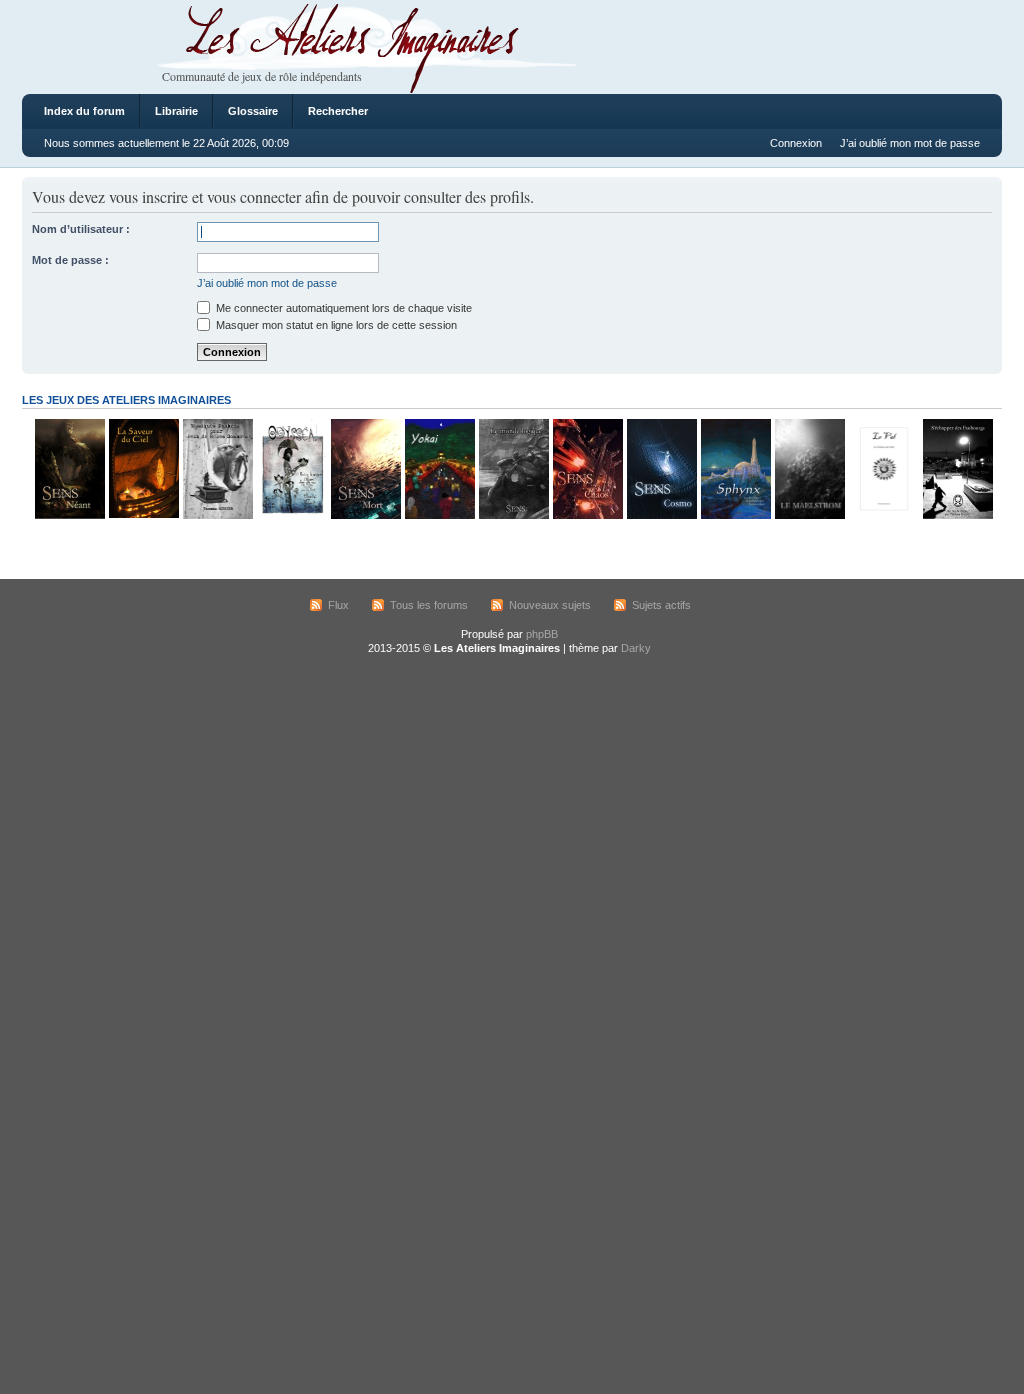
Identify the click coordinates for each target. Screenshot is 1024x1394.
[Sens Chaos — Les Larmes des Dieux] (587, 515)
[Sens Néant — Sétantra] (69, 515)
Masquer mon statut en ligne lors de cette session (335, 325)
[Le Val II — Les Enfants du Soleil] (883, 515)
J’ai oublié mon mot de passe (910, 143)
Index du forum (84, 111)
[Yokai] (439, 515)
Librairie (176, 111)
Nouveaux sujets (550, 605)
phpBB (542, 634)
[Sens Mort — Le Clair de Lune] (365, 515)
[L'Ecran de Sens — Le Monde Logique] (513, 515)
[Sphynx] (735, 515)
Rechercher (338, 111)
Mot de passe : (70, 260)
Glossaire (253, 111)
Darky (636, 648)
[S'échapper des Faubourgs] (957, 515)
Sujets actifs (661, 605)
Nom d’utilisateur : (81, 229)
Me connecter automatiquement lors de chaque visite (342, 308)
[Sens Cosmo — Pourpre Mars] (661, 515)
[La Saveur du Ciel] (143, 515)
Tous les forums (429, 605)
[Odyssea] (291, 515)
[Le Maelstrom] (809, 515)
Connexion (796, 143)
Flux (338, 605)
